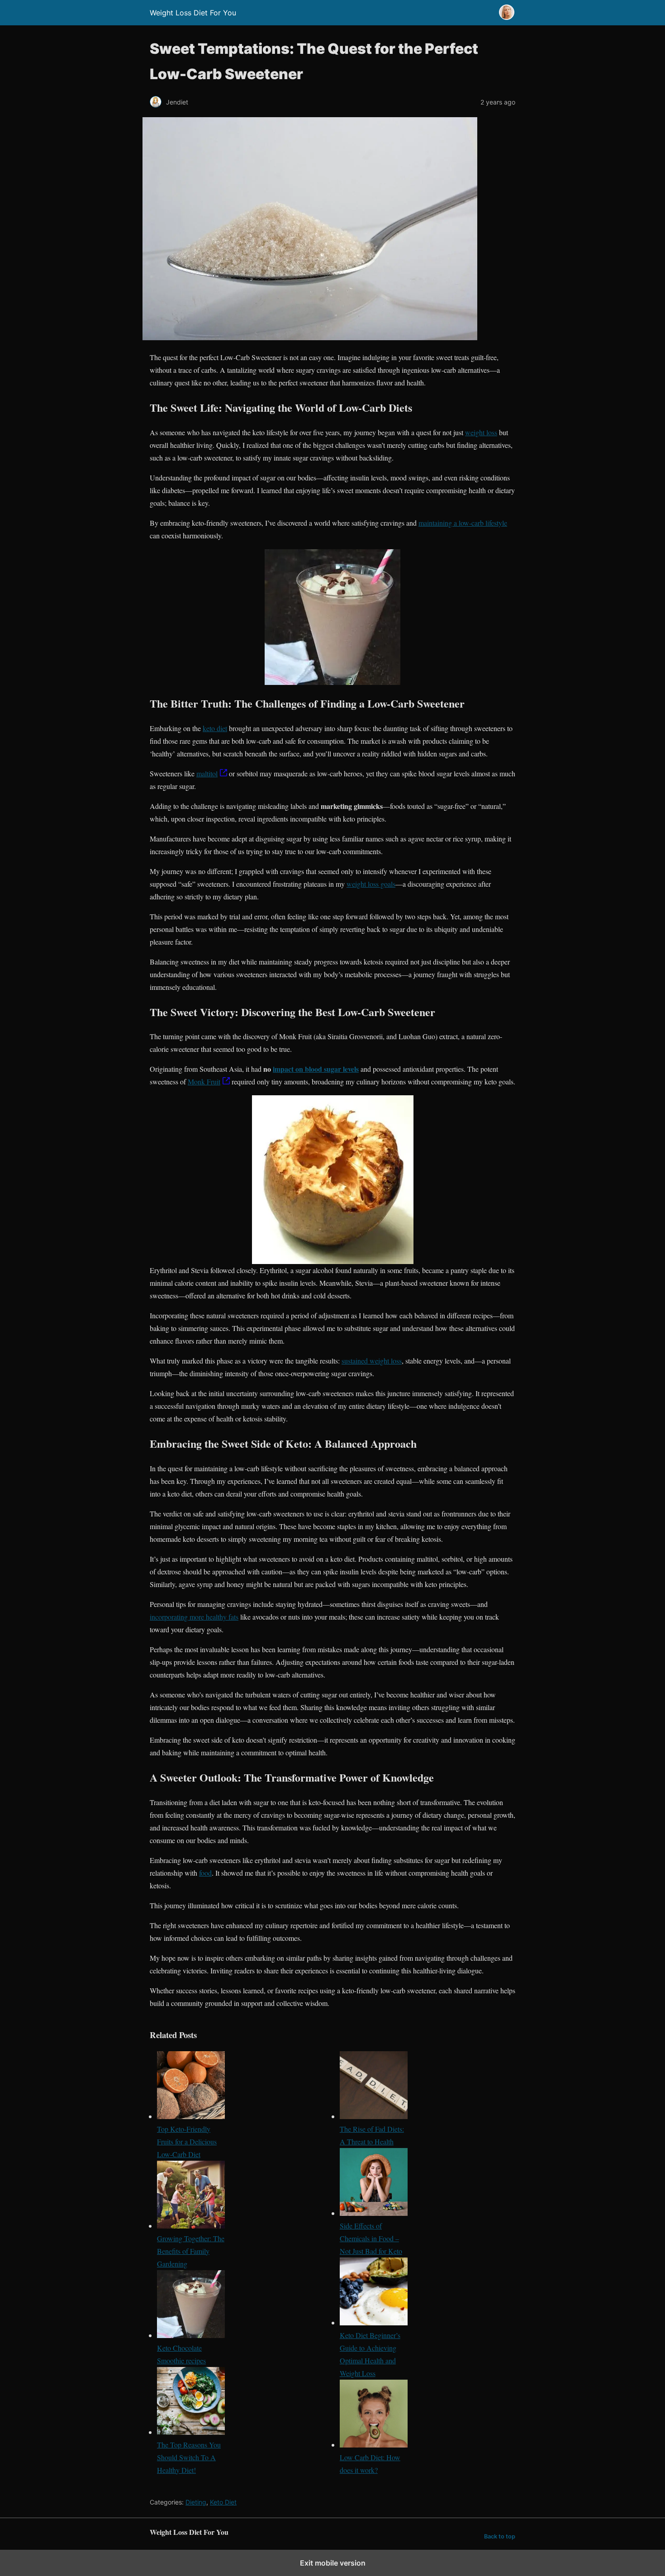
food (205, 1873)
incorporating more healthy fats (194, 1617)
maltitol (207, 773)
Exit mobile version (333, 2563)
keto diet (215, 728)
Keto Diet (223, 2502)
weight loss (481, 432)
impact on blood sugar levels (316, 1069)
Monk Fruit (204, 1081)
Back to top (500, 2536)
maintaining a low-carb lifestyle (463, 523)
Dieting (196, 2502)
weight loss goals (371, 884)
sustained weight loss (372, 1361)
